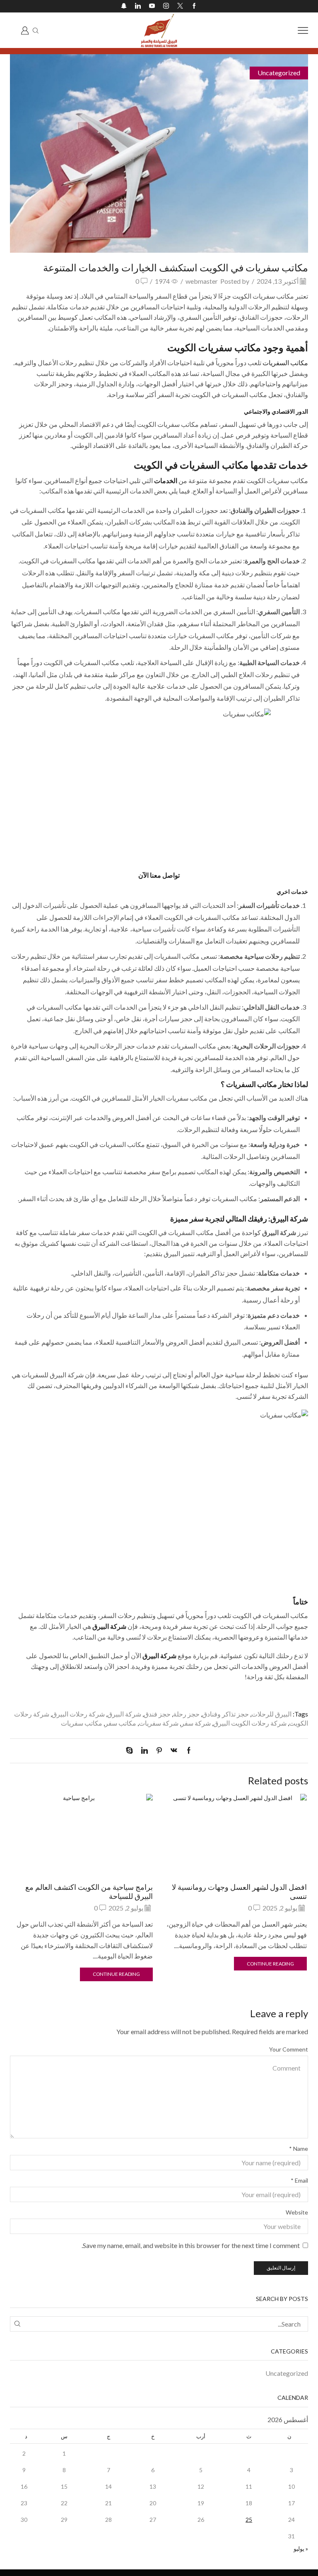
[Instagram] (166, 6)
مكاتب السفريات (285, 363)
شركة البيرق (124, 1714)
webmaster (202, 281)
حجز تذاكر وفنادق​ (225, 1714)
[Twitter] (180, 6)
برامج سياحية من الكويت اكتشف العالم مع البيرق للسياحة (89, 1891)
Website (297, 2212)
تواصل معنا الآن (159, 875)
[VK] (174, 1751)
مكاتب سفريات (82, 1723)
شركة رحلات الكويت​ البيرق (250, 1723)
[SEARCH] (18, 2324)
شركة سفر (196, 1723)
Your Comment (289, 2049)
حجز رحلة (186, 1714)
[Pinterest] (159, 1751)
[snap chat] (124, 6)
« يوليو (301, 2548)
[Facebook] (194, 6)
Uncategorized (279, 73)
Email (299, 2180)
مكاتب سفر (120, 1723)
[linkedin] (145, 1751)
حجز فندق (157, 1714)
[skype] (131, 1751)
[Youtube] (152, 6)
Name (299, 2149)
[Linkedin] (138, 6)
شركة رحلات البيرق (78, 1714)
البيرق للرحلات (271, 1714)
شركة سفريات (159, 1723)
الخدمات (166, 480)
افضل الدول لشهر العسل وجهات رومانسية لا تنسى (239, 1891)
